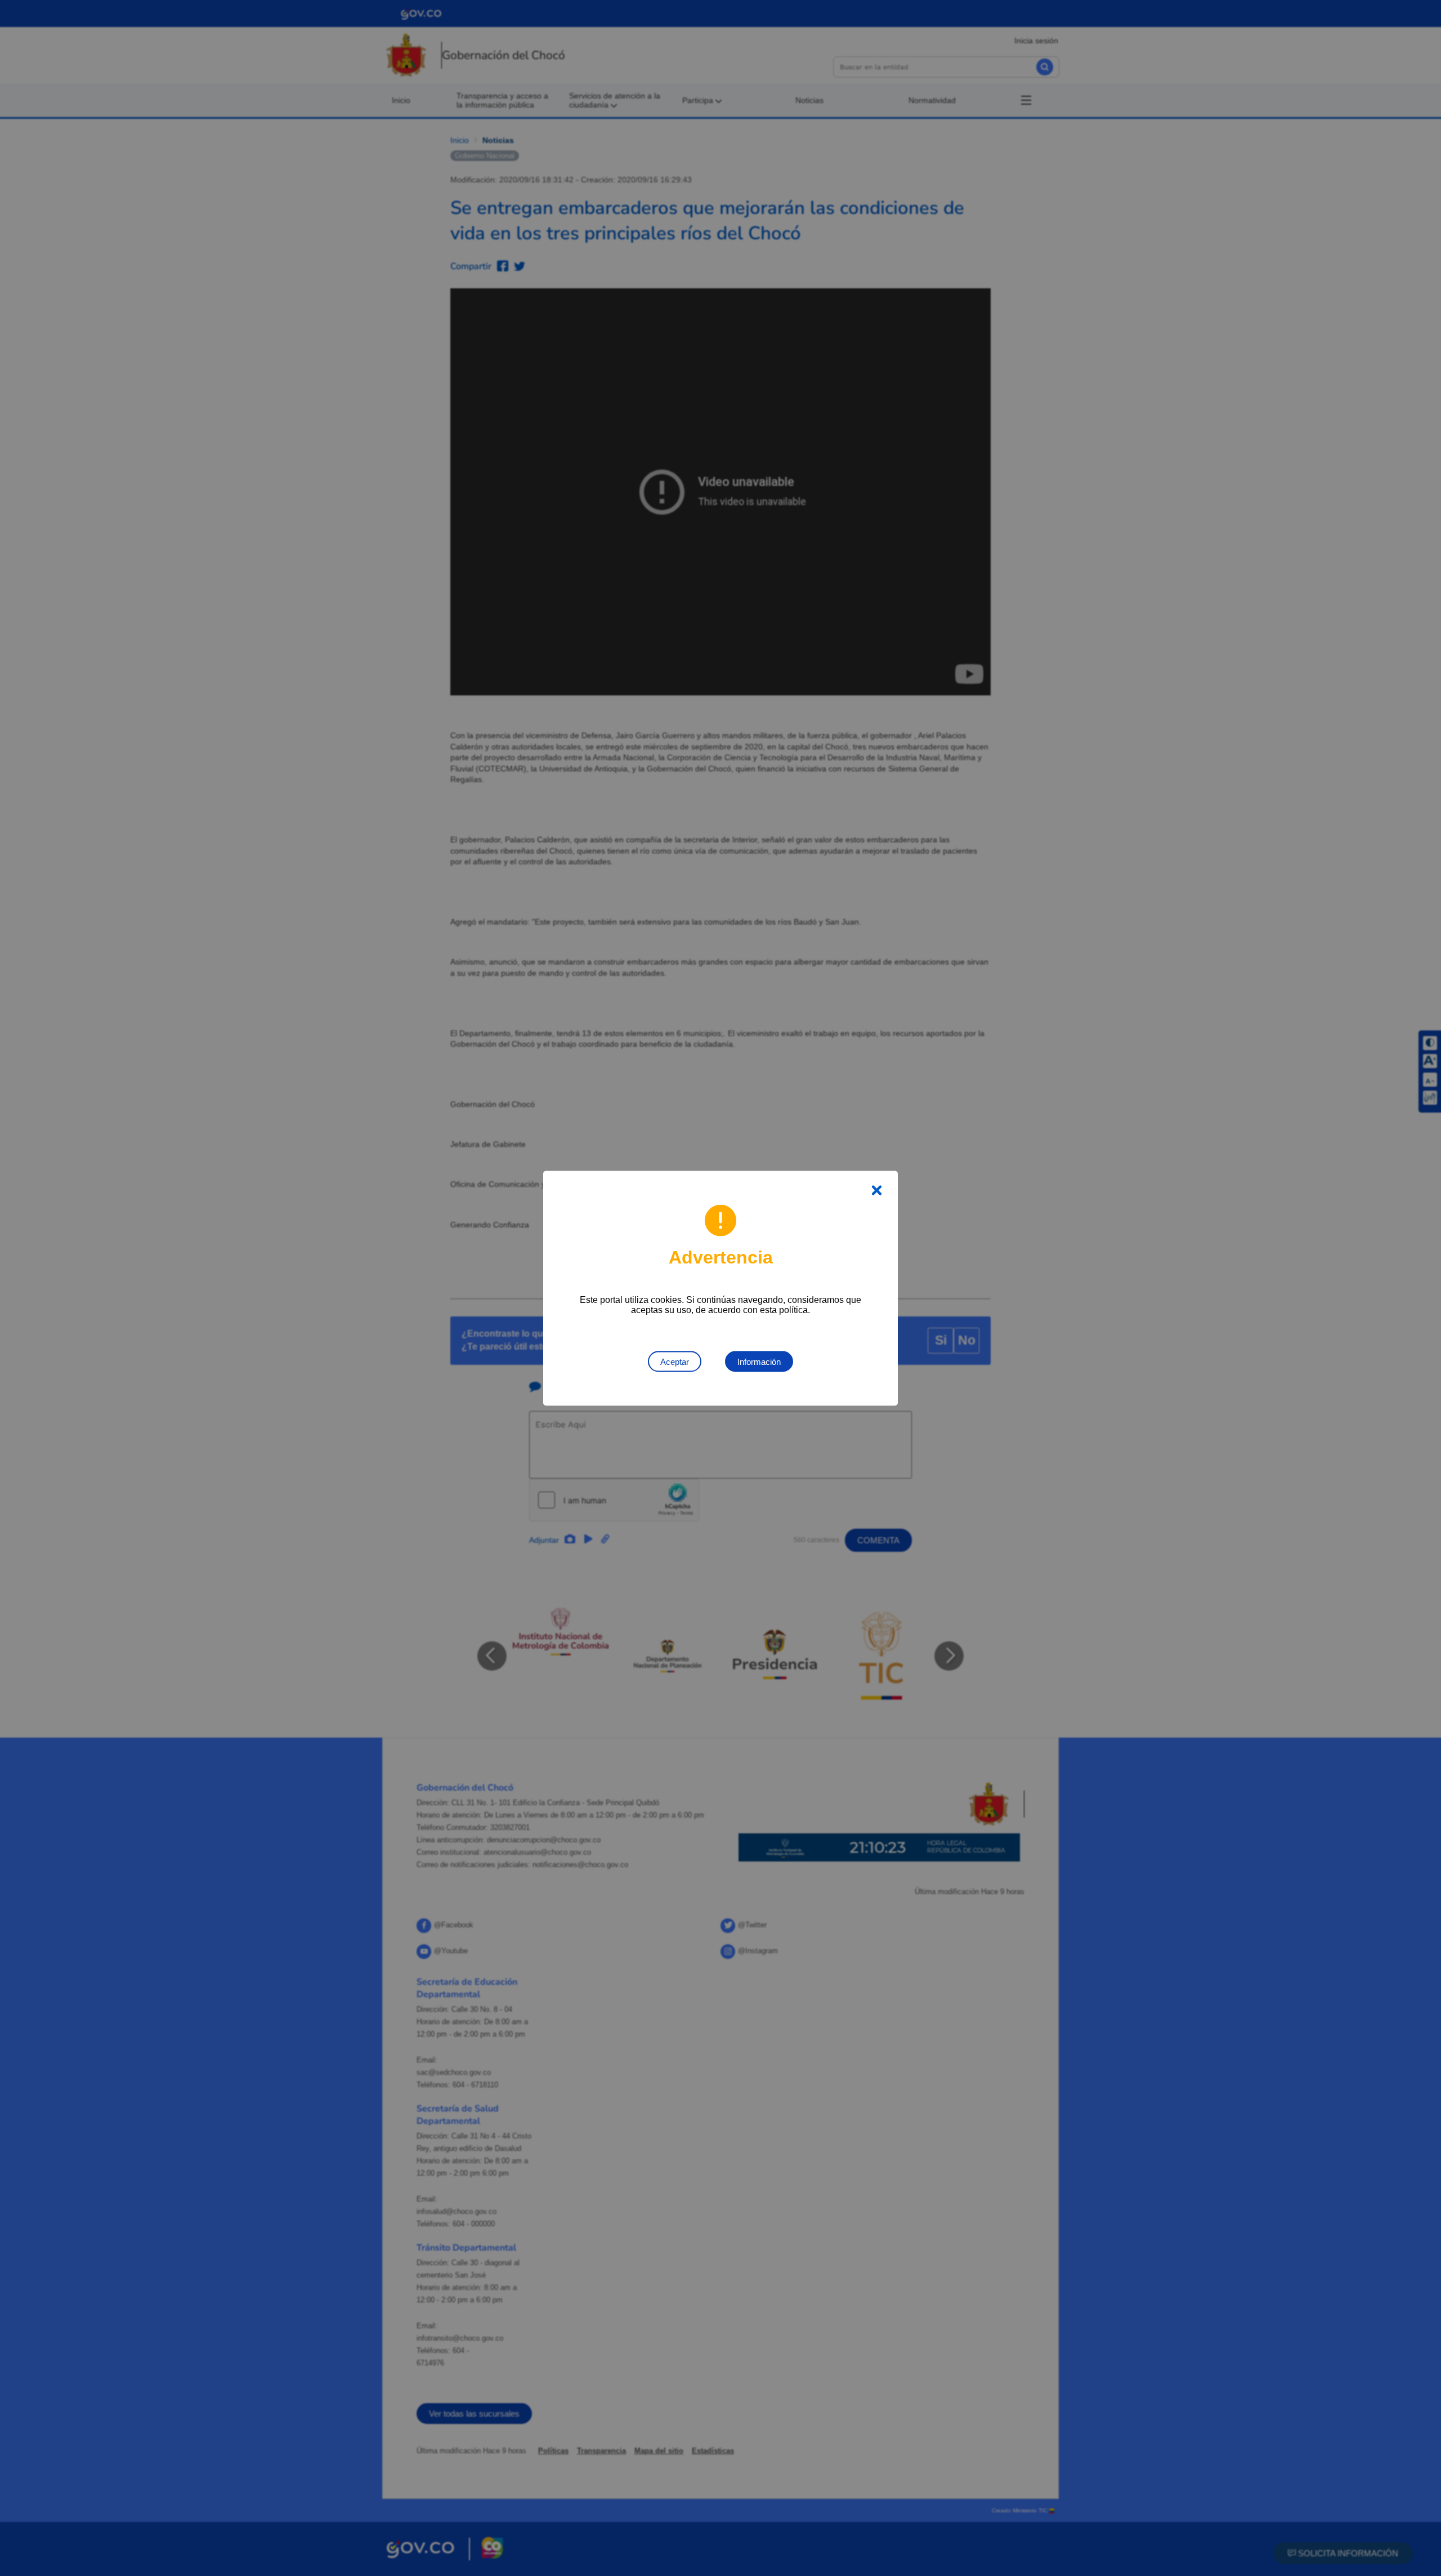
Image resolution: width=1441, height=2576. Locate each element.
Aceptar (675, 1361)
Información (759, 1361)
